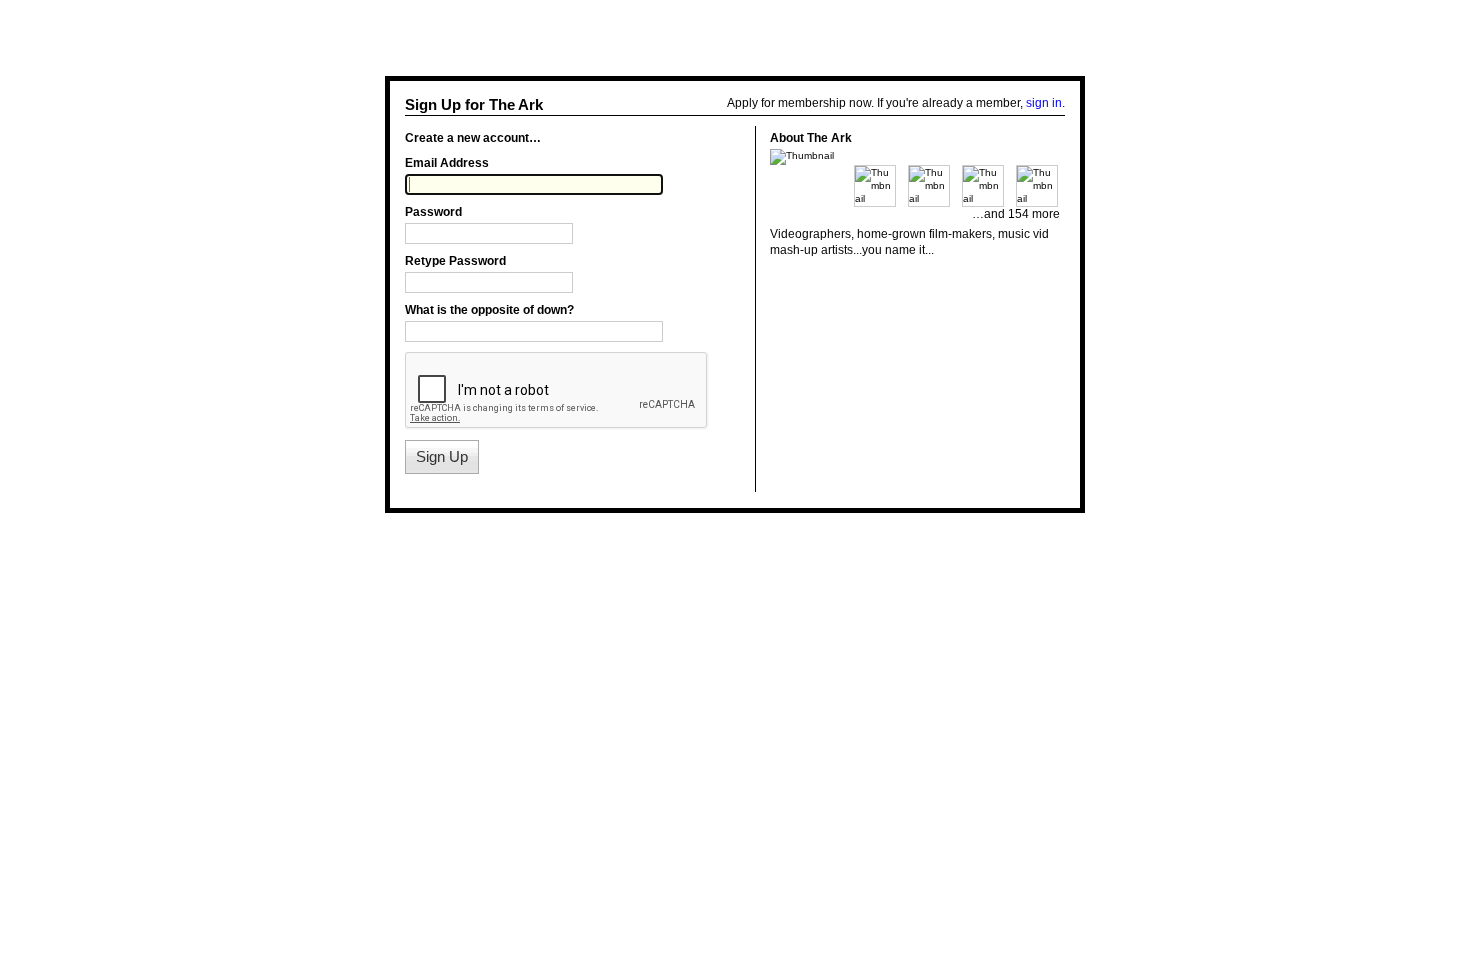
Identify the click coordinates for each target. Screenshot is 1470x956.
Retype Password (455, 261)
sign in (1044, 103)
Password (433, 212)
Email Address (447, 163)
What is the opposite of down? (489, 310)
